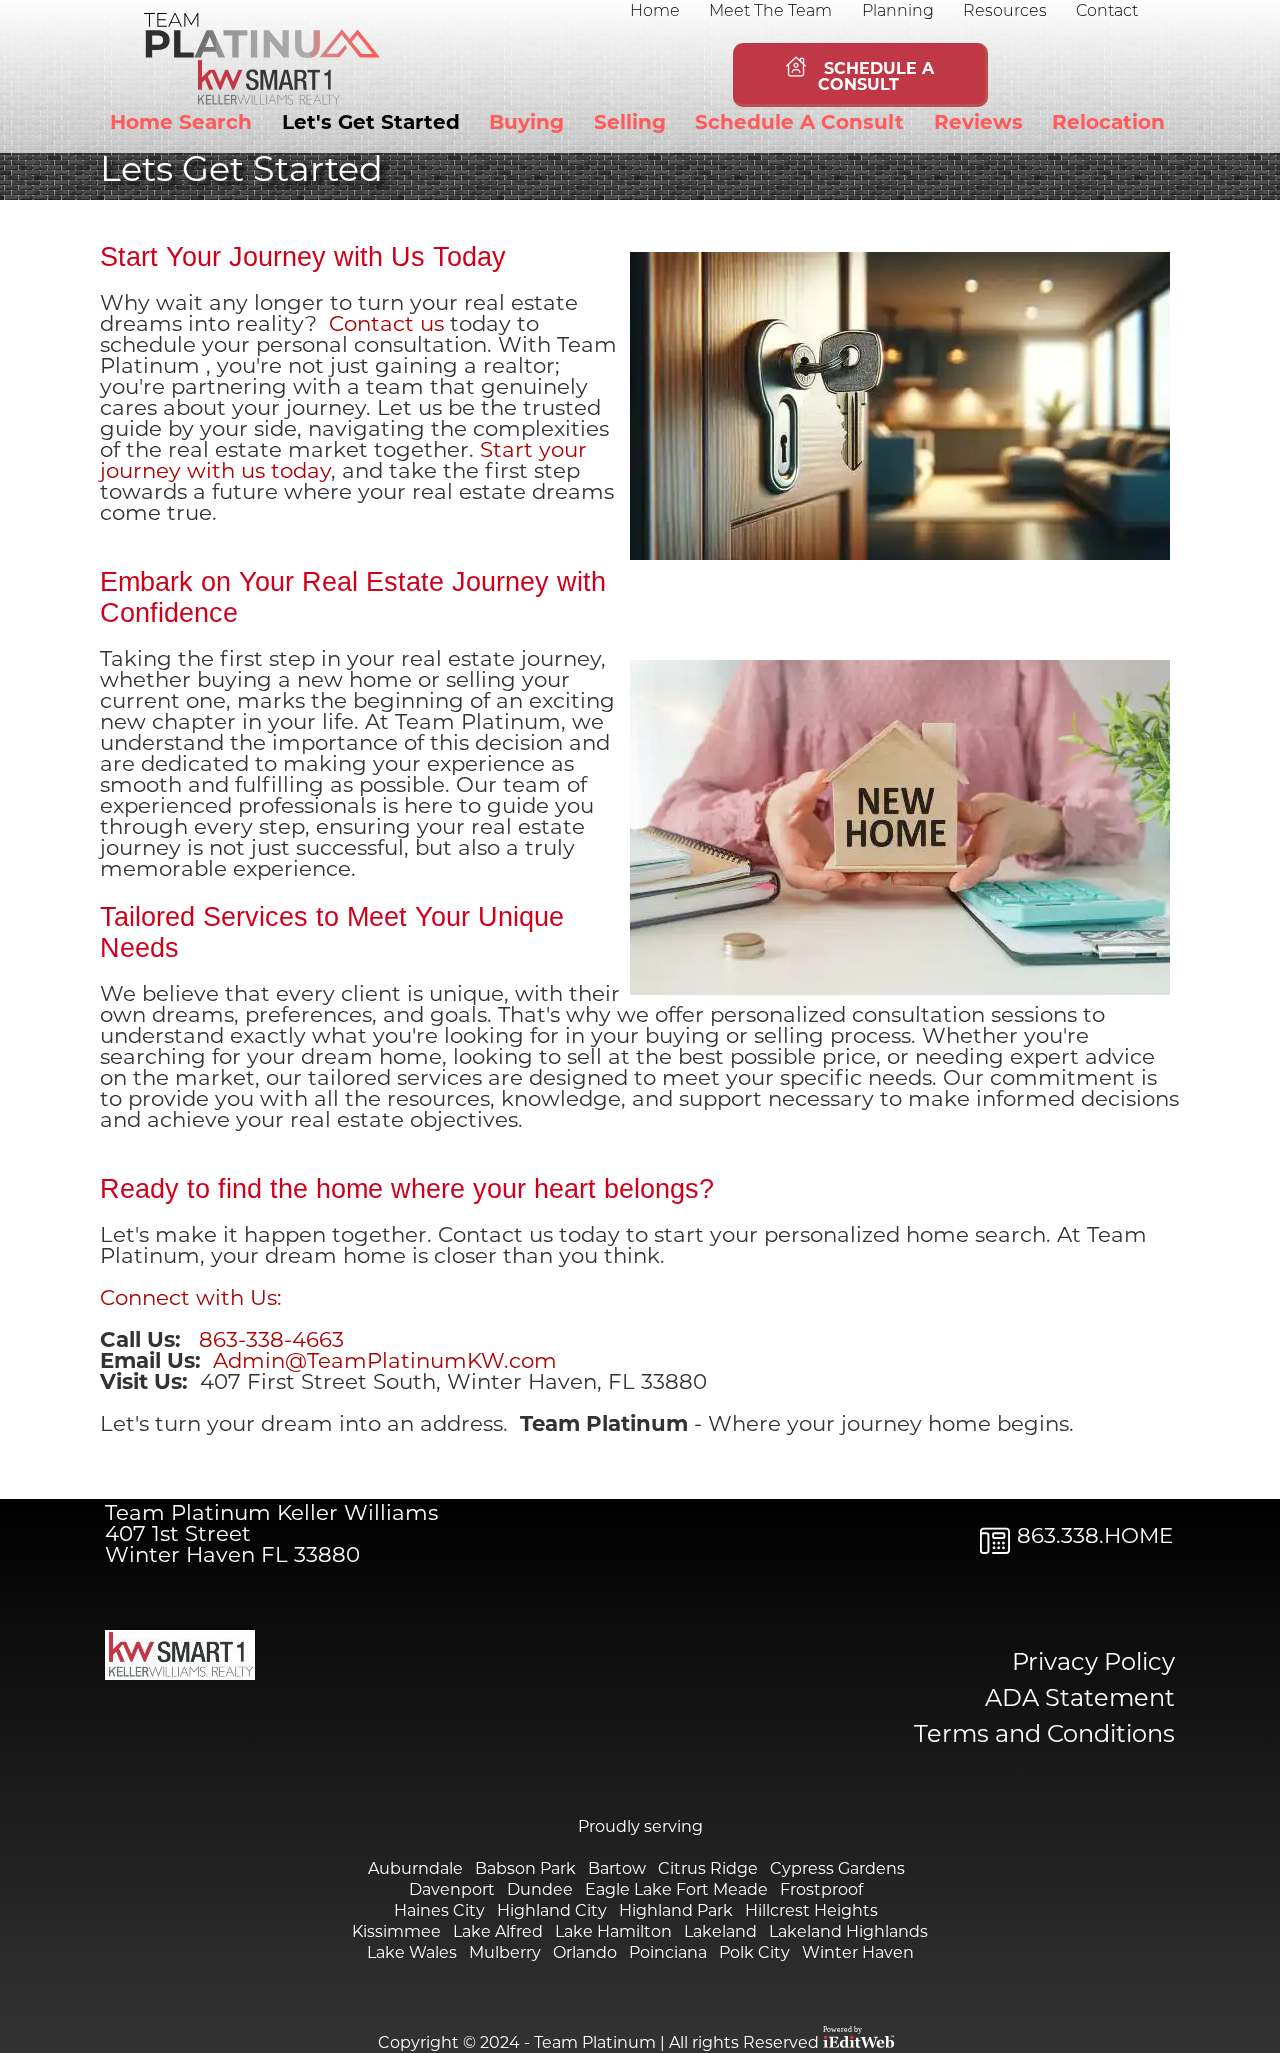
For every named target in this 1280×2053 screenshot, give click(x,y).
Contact (1107, 12)
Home (655, 12)
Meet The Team (770, 12)
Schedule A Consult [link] (871, 78)
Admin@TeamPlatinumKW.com (385, 1362)
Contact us (389, 325)
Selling (630, 124)
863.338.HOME (1095, 1537)
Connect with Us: (191, 1299)
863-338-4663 (271, 1341)
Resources (1005, 12)
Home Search (181, 124)
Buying (526, 124)
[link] (657, 11)
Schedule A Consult (799, 124)
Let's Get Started (371, 124)
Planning (898, 12)
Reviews (978, 124)
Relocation (1108, 124)
